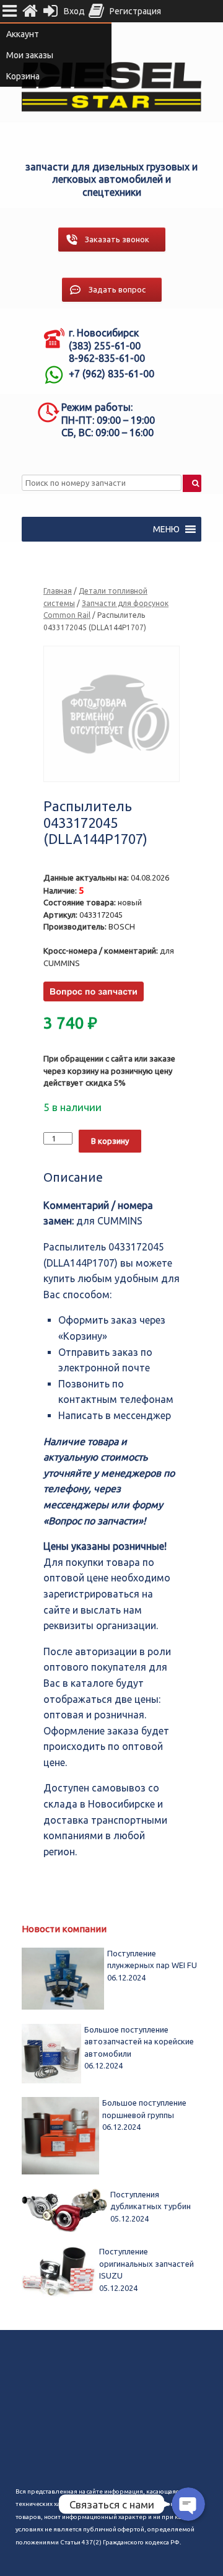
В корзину (110, 1141)
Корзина (23, 76)
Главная (58, 591)
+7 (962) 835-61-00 (111, 374)
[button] (166, 529)
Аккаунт (23, 34)
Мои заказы (30, 55)
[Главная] (30, 11)
